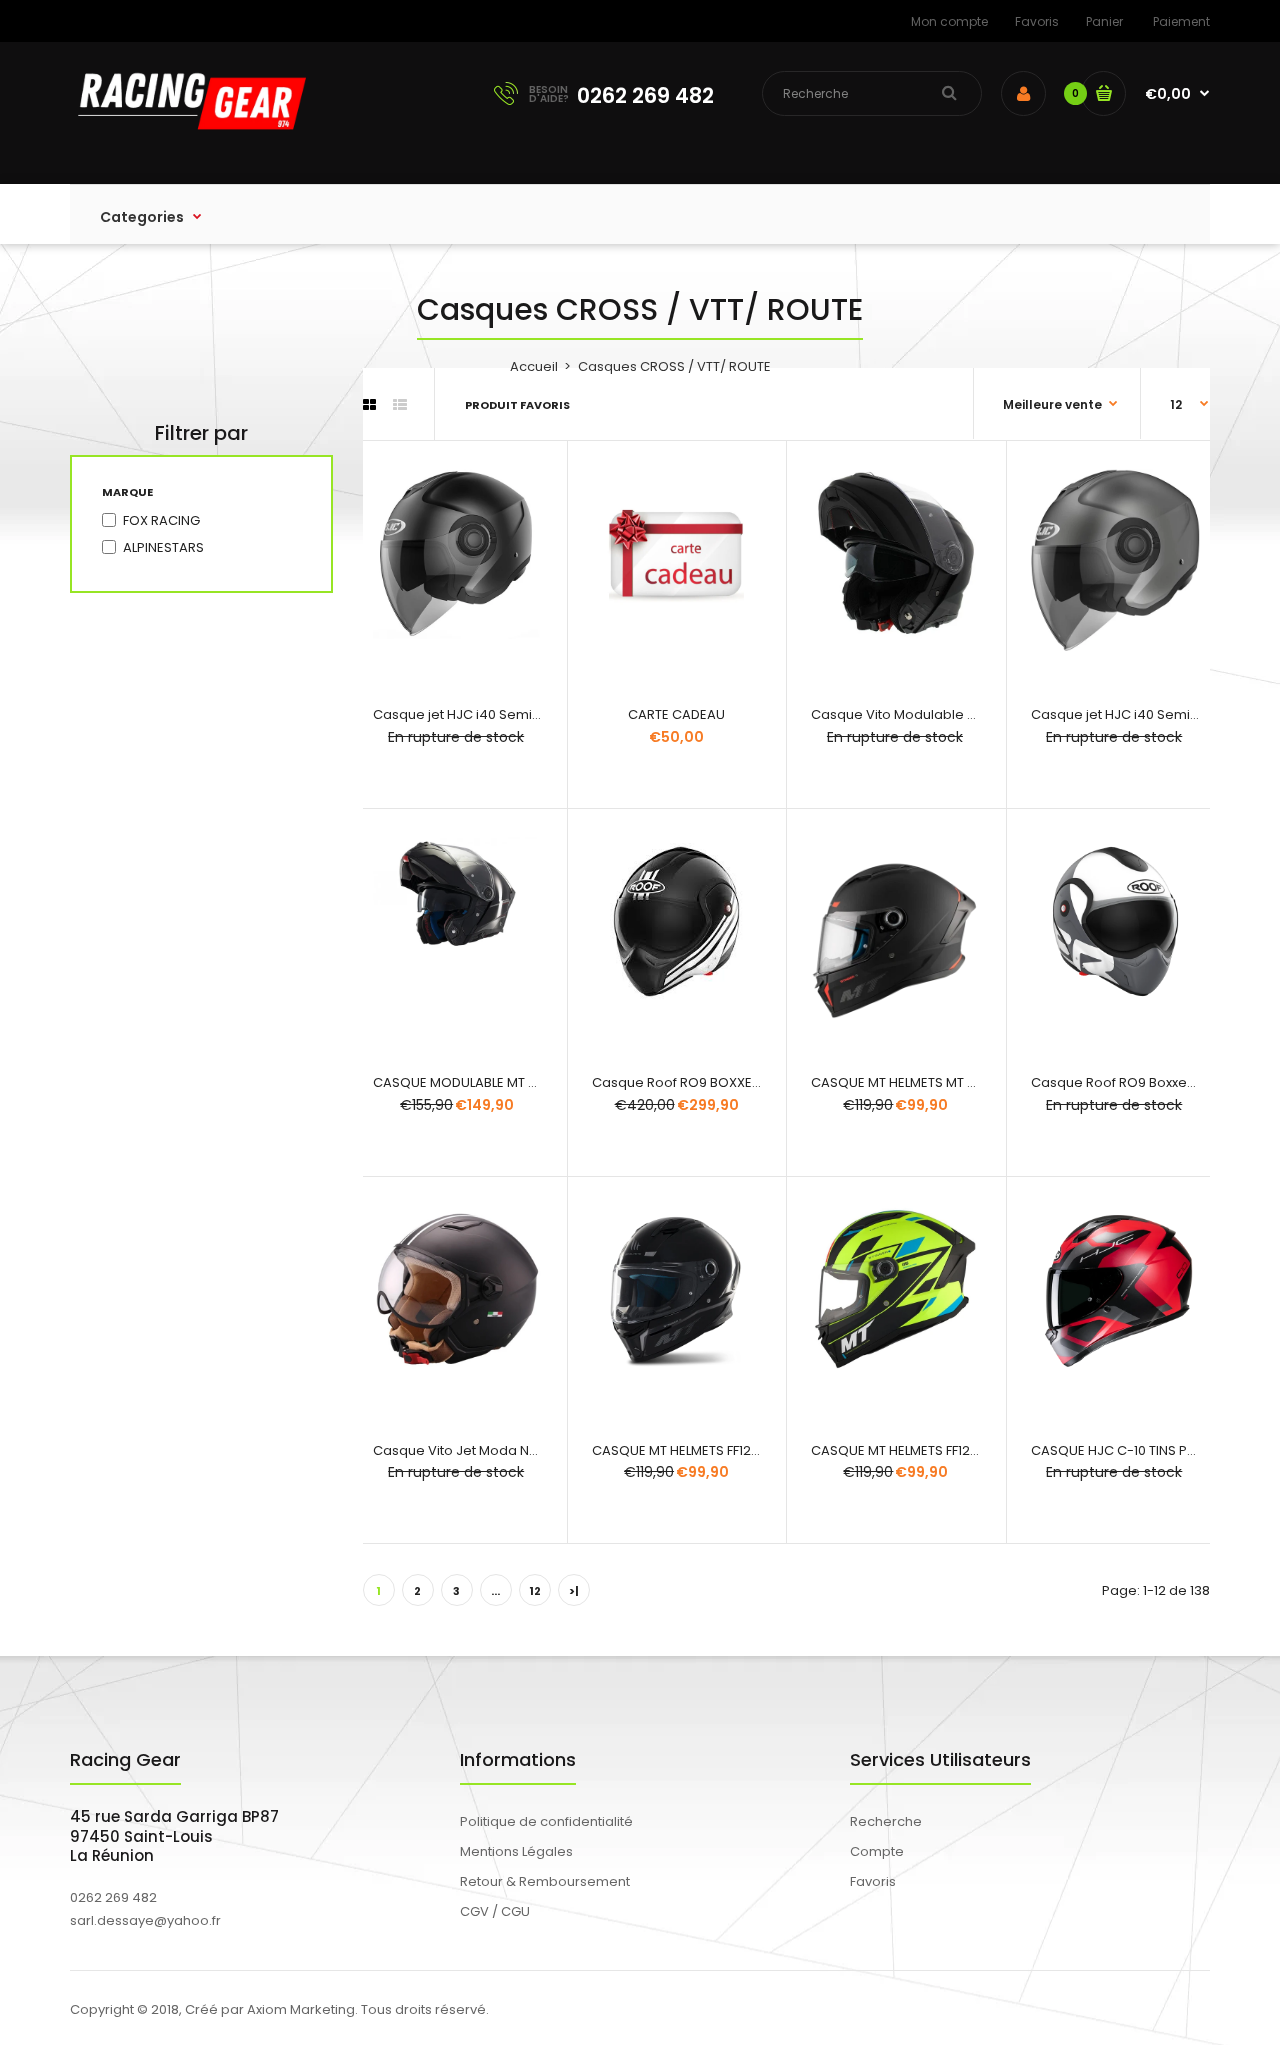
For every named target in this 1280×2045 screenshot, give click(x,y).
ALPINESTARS (163, 547)
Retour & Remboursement (545, 1881)
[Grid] (369, 405)
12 (535, 1591)
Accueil (534, 366)
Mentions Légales (516, 1851)
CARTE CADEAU (676, 714)
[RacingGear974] (188, 142)
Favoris (1037, 21)
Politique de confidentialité (546, 1821)
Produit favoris (517, 405)
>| (574, 1591)
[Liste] (400, 405)
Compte (877, 1851)
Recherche (886, 1821)
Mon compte (949, 21)
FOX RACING (161, 520)
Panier (1104, 21)
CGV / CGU (495, 1911)
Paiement (1181, 21)
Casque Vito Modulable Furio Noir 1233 (934, 714)
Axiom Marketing (301, 2009)
